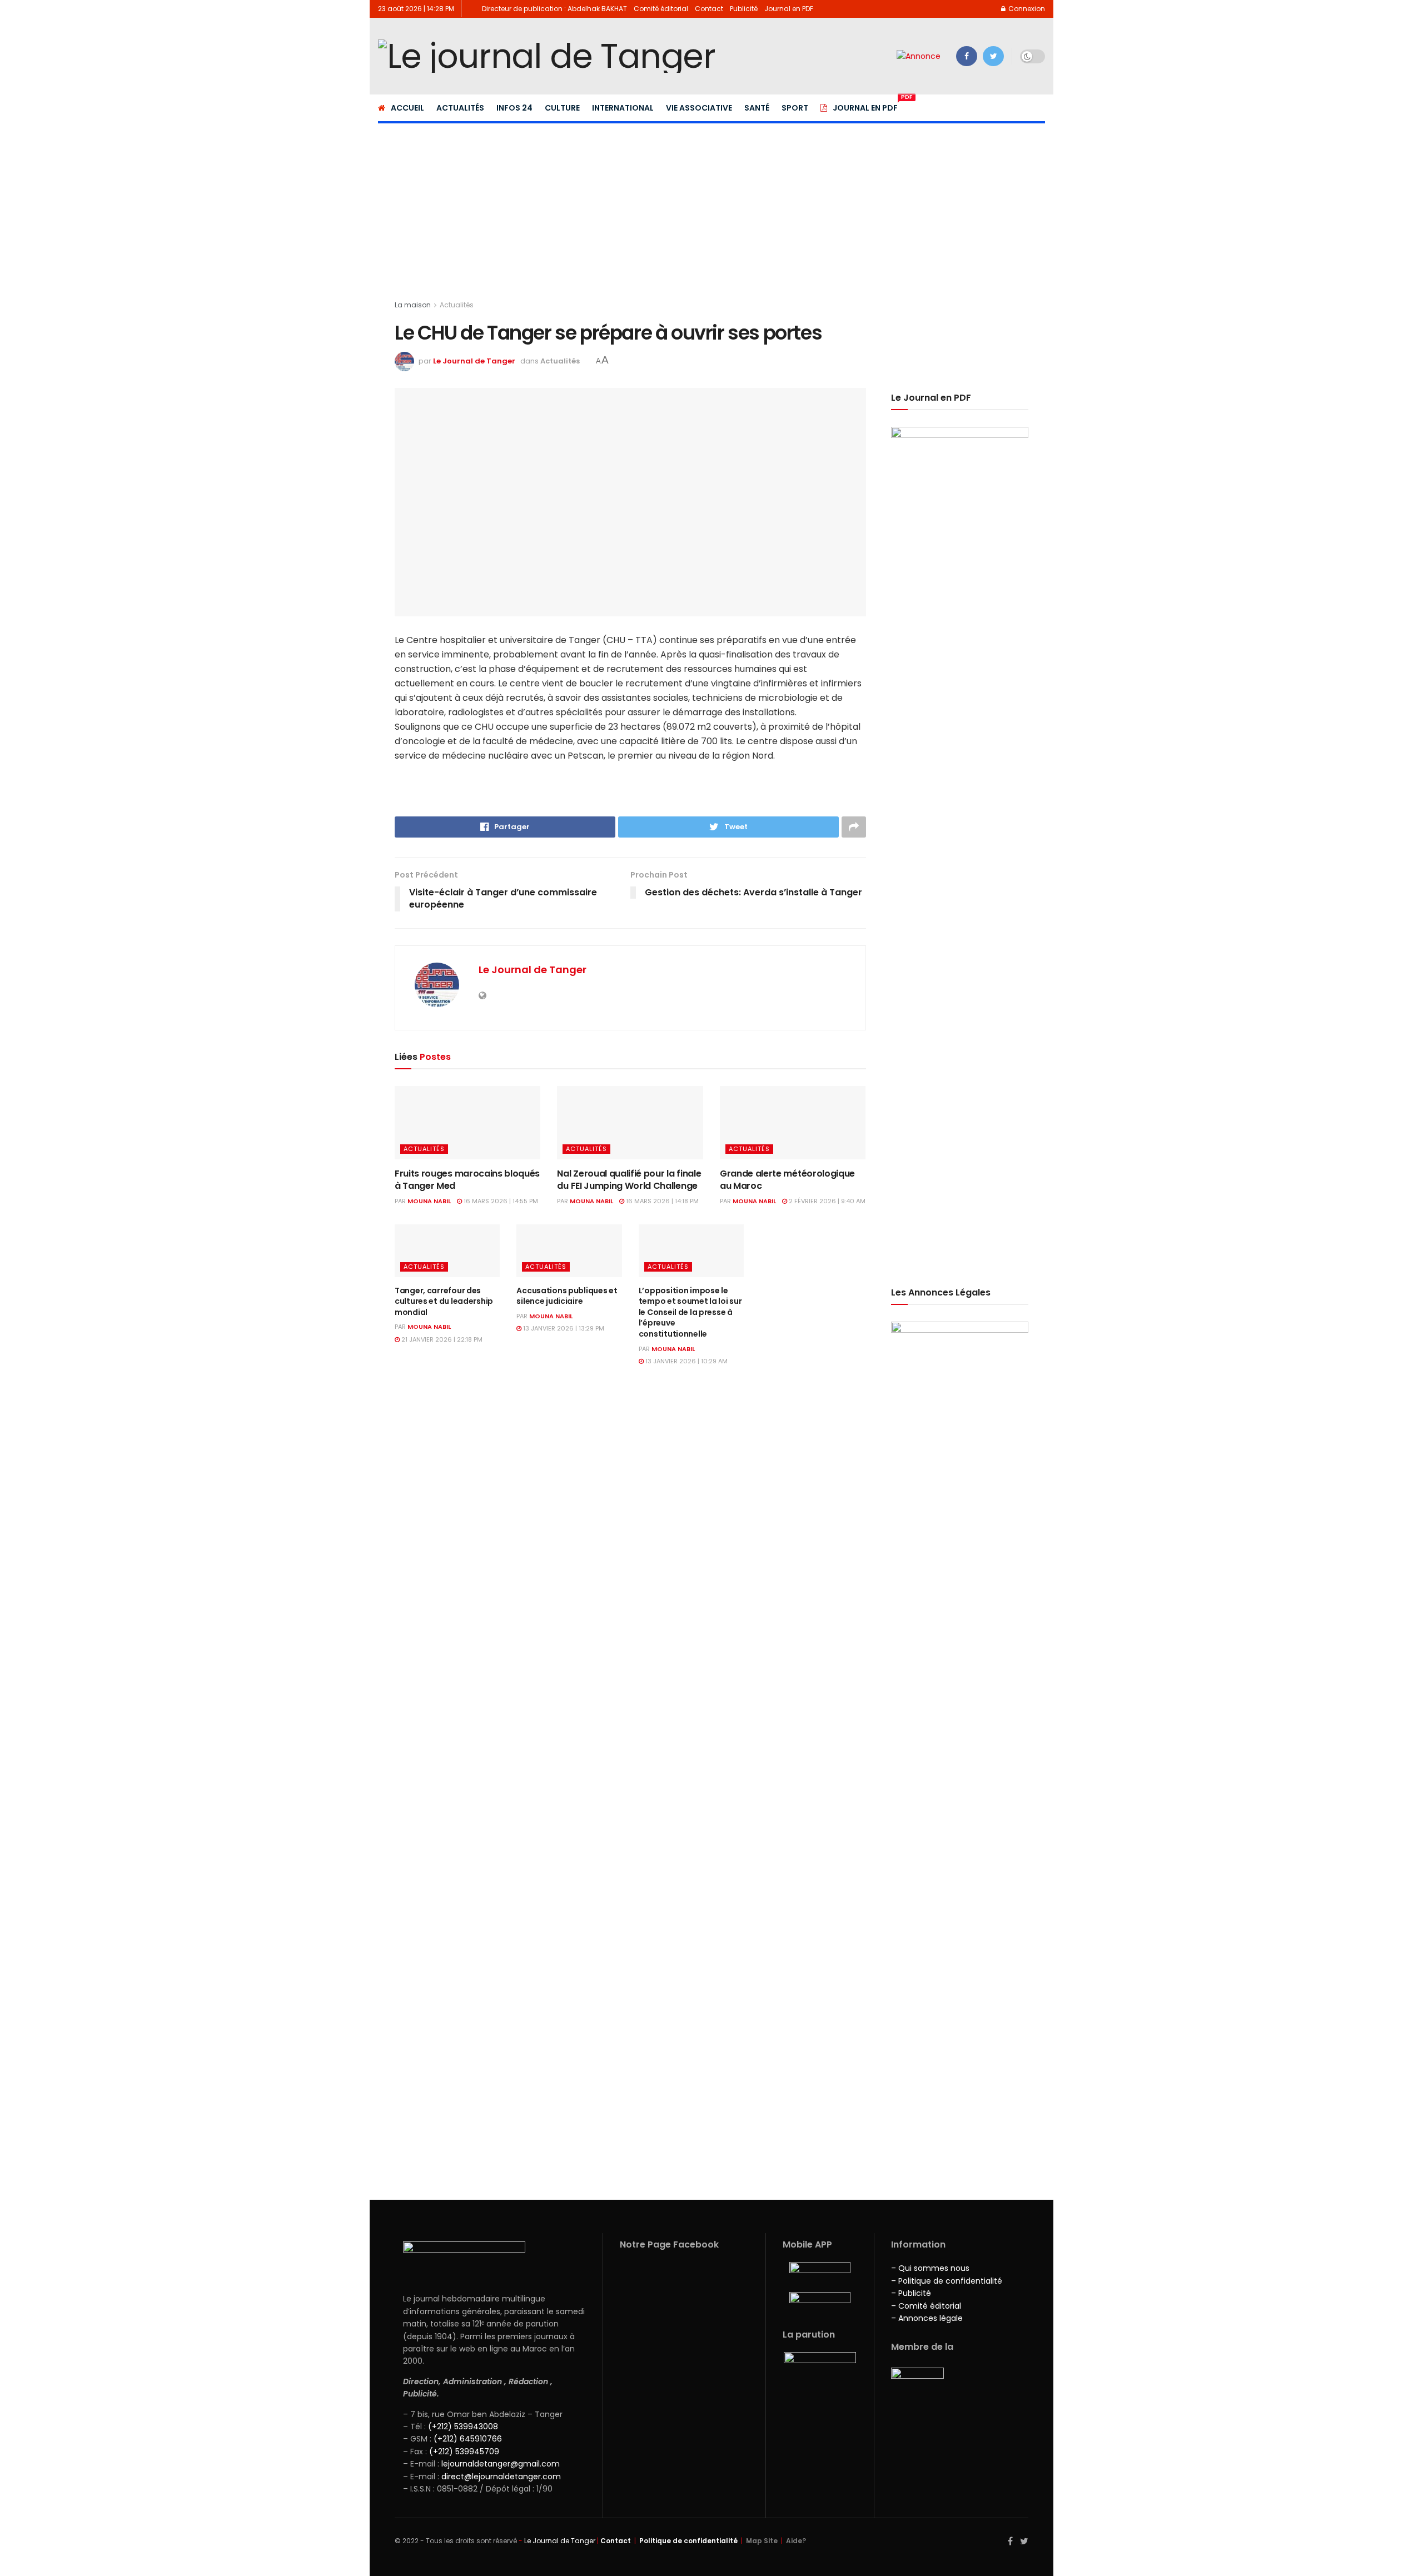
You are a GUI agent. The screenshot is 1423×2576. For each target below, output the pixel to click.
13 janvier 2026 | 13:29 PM (563, 1328)
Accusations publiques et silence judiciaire (567, 1296)
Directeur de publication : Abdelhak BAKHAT (554, 9)
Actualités (460, 108)
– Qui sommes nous (930, 2268)
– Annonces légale (927, 2318)
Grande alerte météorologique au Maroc (787, 1180)
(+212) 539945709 (464, 2452)
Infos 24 (514, 108)
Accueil (407, 108)
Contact (709, 9)
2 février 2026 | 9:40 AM (826, 1201)
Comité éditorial (661, 9)
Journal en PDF (789, 9)
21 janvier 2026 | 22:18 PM (441, 1339)
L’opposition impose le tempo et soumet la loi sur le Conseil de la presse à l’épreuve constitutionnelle (690, 1312)
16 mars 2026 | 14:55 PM (500, 1201)
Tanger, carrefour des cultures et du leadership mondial (444, 1301)
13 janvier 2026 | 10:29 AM (686, 1361)
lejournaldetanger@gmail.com (499, 2464)
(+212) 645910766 (468, 2439)
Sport (795, 108)
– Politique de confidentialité (947, 2281)
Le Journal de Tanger (474, 361)
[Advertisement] (711, 205)
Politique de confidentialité (688, 2541)
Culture (562, 108)
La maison (413, 305)
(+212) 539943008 (463, 2426)
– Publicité (911, 2293)
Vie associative (699, 108)
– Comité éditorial (926, 2306)
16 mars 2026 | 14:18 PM (661, 1201)
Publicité (744, 9)
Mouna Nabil (429, 1201)
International (623, 108)
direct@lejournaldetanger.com (501, 2477)
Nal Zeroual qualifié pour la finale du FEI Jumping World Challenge (629, 1180)
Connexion (1026, 9)
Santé (757, 108)
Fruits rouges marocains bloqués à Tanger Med (467, 1180)
